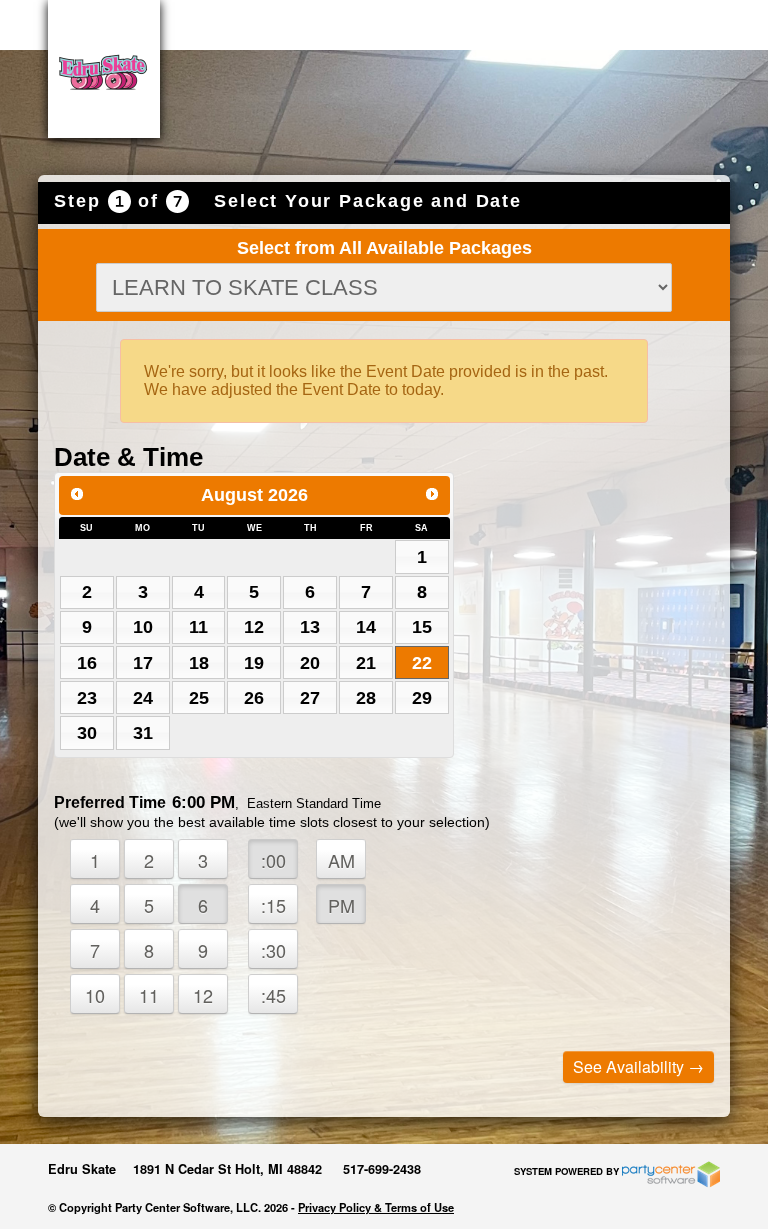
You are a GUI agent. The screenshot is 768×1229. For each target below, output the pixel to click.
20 (310, 663)
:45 (273, 995)
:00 (273, 860)
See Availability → (638, 1066)
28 (366, 698)
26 (254, 698)
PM (341, 905)
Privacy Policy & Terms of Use (376, 1207)
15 (422, 627)
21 (366, 663)
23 (87, 698)
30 (87, 733)
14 (366, 627)
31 (143, 733)
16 (87, 663)
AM (341, 860)
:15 (273, 905)
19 (254, 663)
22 (422, 663)
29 (422, 698)
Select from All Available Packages (384, 248)
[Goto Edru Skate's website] (104, 69)
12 (254, 627)
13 (310, 627)
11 (198, 627)
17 (143, 663)
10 (143, 627)
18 (199, 663)
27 (310, 698)
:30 (273, 950)
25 (199, 698)
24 (143, 698)
